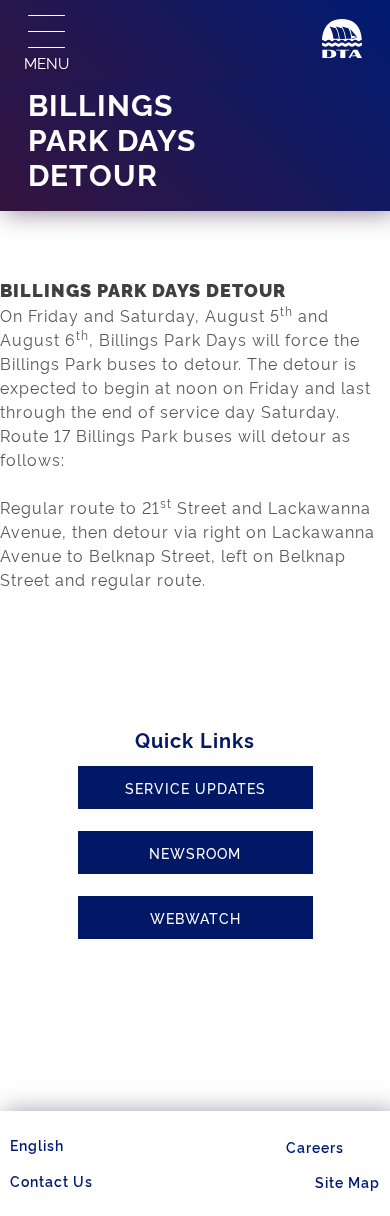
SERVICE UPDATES (195, 787)
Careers (315, 1146)
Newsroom (195, 852)
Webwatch (195, 917)
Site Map (347, 1181)
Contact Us (51, 1180)
